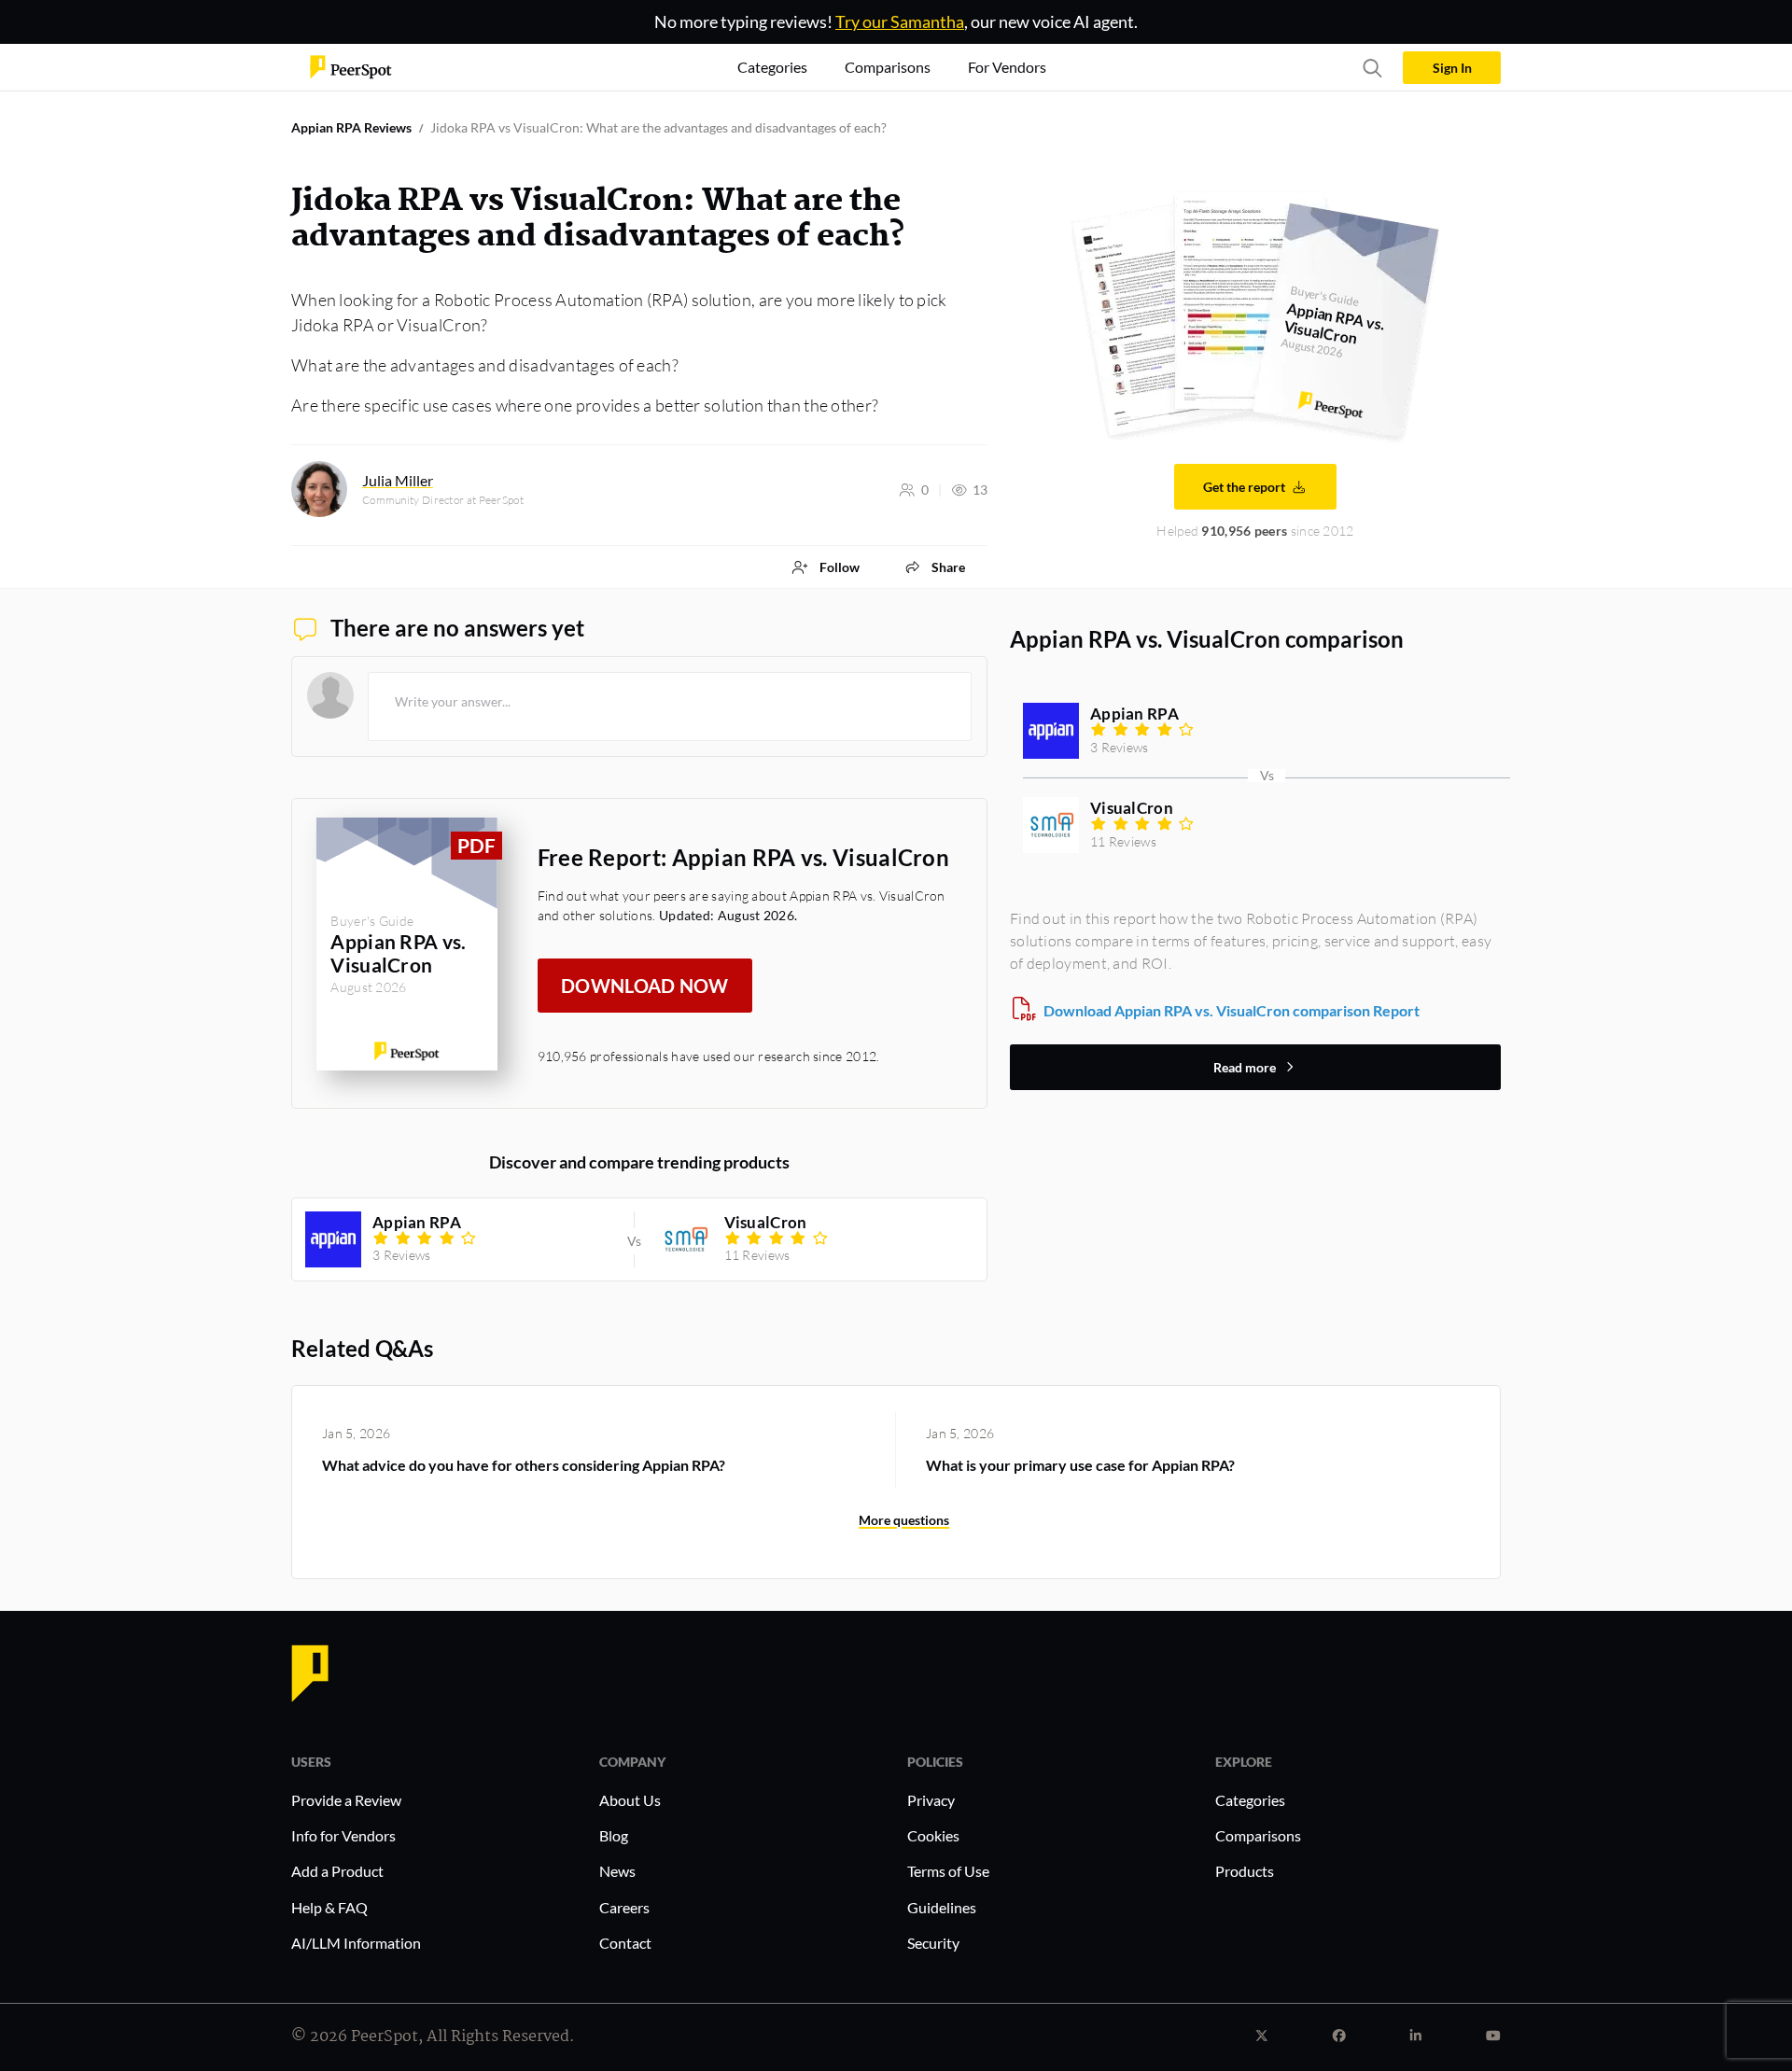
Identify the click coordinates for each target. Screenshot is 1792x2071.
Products (1245, 1871)
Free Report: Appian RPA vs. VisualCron (743, 857)
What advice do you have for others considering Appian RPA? (524, 1465)
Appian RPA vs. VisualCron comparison (1207, 639)
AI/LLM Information (356, 1943)
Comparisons (1258, 1835)
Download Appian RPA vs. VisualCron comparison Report (1232, 1010)
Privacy (931, 1800)
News (617, 1871)
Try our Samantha (900, 21)
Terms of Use (948, 1871)
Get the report (1244, 487)
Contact (625, 1943)
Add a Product (337, 1871)
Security (933, 1943)
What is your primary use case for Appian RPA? (1080, 1465)
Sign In (1452, 68)
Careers (624, 1907)
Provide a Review (346, 1800)
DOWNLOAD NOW (645, 986)
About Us (630, 1800)
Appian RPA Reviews (351, 127)
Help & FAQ (329, 1907)
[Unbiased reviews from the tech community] (351, 66)
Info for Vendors (343, 1835)
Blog (614, 1835)
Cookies (933, 1835)
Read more (1245, 1067)
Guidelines (942, 1907)
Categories (1250, 1800)
